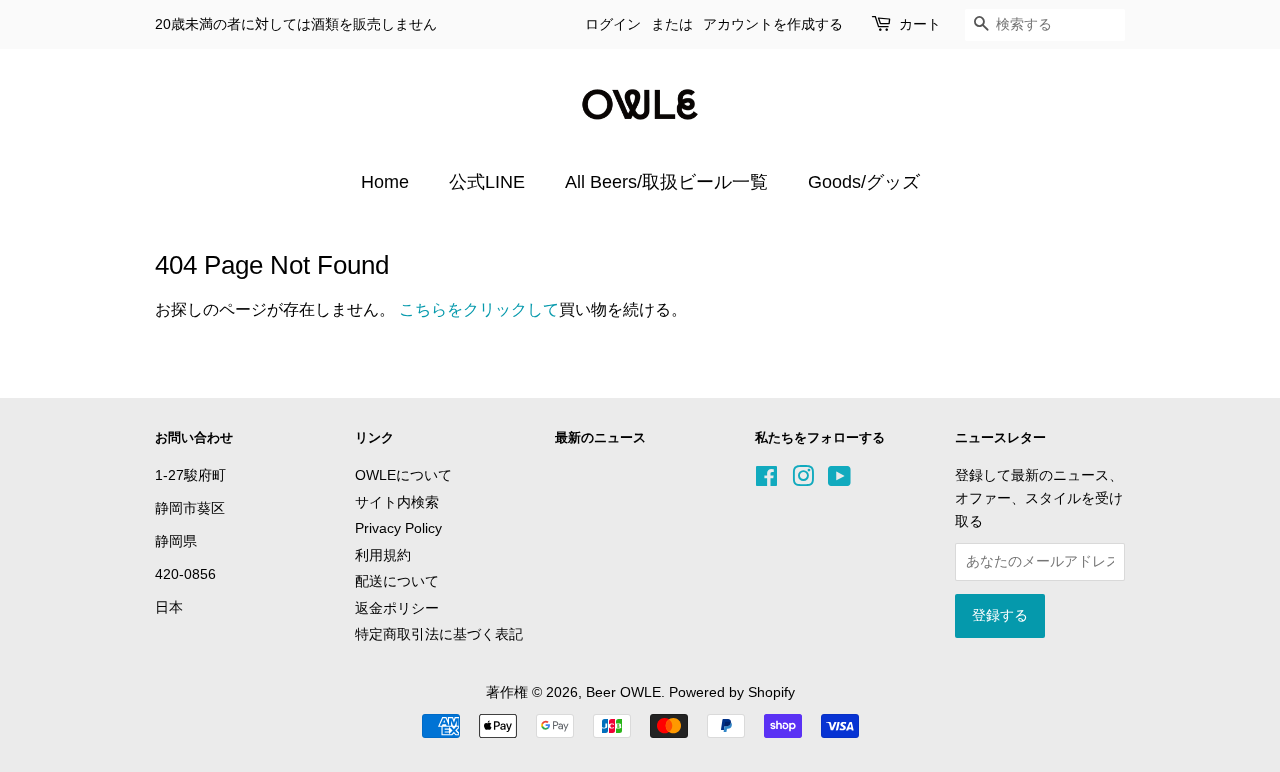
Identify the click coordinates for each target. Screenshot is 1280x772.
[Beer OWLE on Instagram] (803, 480)
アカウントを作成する (773, 24)
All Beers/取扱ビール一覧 (666, 182)
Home (385, 182)
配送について (397, 581)
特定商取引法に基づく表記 (439, 634)
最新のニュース (600, 437)
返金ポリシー (397, 608)
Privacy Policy (398, 528)
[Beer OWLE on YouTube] (839, 480)
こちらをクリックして (479, 309)
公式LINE (487, 182)
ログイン (613, 24)
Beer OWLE (623, 692)
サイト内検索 (397, 502)
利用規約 (383, 555)
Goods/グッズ (864, 182)
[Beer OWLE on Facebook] (766, 480)
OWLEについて (403, 475)
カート (920, 24)
